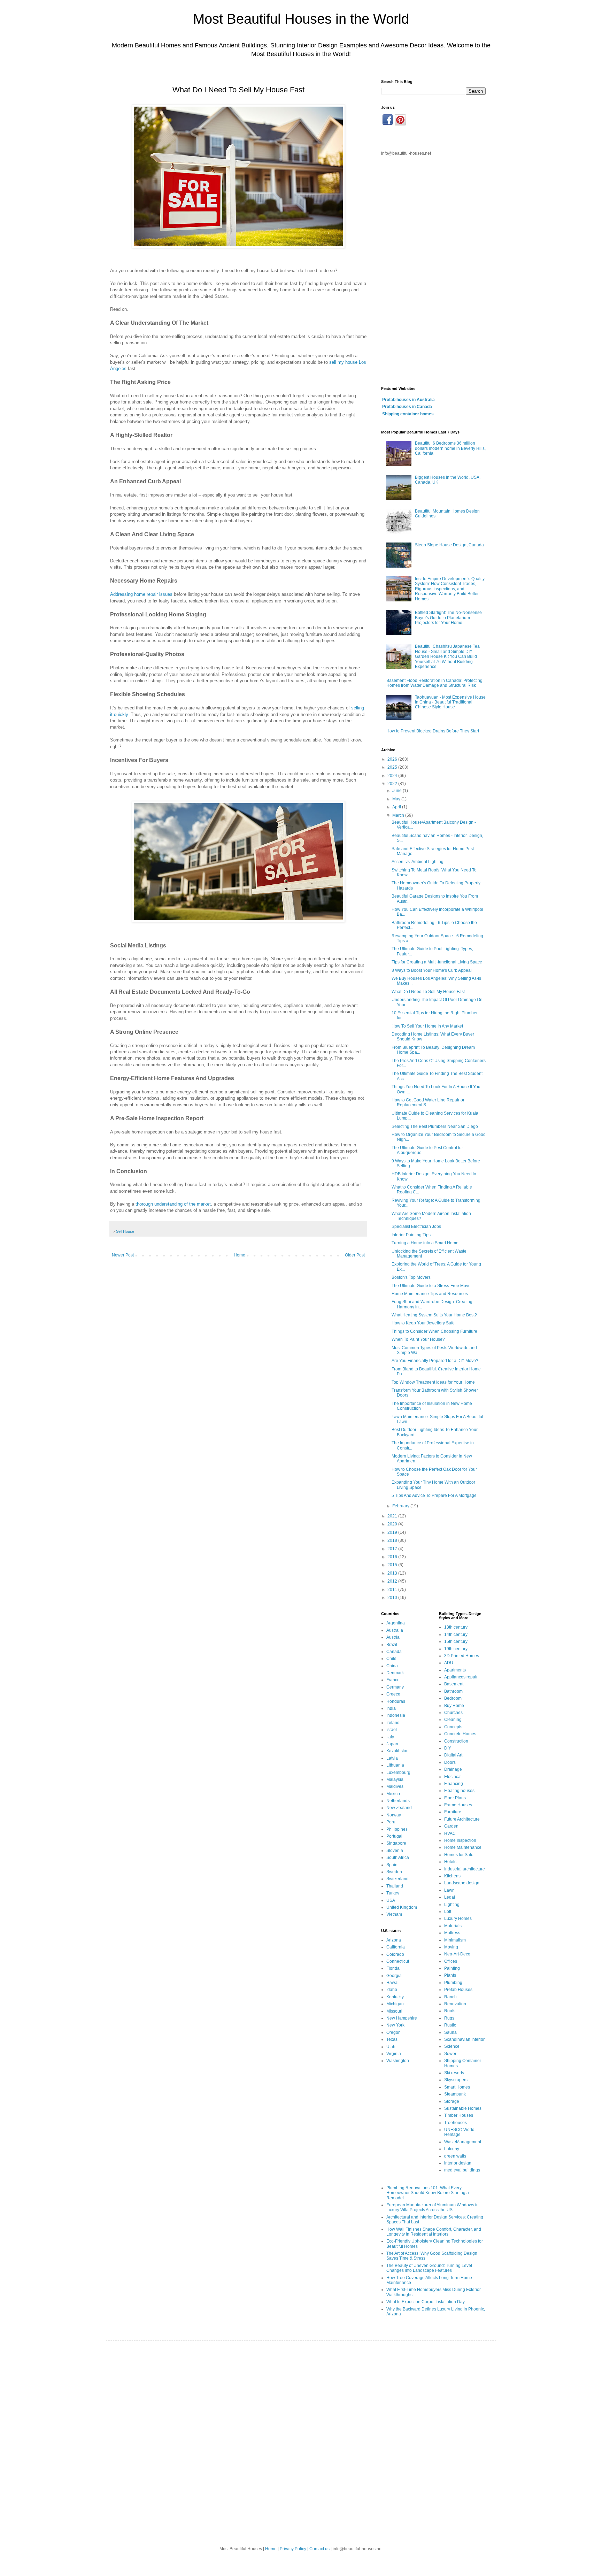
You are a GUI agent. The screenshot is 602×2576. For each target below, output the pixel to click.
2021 (393, 1516)
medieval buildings (462, 2170)
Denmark (395, 1673)
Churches (453, 1713)
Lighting (452, 1905)
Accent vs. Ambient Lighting (418, 862)
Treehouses (456, 2123)
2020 (393, 1524)
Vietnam (394, 1914)
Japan (392, 1744)
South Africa (398, 1858)
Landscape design (462, 1883)
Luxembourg (398, 1773)
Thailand (395, 1886)
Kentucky (395, 1997)
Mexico (393, 1794)
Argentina (396, 1623)
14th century (456, 1635)
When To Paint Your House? (418, 1339)
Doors (450, 1762)
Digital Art (453, 1755)
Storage (452, 2101)
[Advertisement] (433, 271)
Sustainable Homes (463, 2108)
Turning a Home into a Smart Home (425, 1243)
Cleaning (453, 1720)
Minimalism (455, 1940)
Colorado (395, 1954)
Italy (390, 1737)
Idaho (392, 1990)
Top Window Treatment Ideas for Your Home (433, 1382)
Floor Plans (455, 1798)
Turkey (393, 1893)
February (401, 1506)
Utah (391, 2047)
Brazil (392, 1645)
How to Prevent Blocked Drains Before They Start (433, 731)
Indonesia (396, 1715)
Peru (391, 1822)
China (392, 1666)
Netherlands (398, 1801)
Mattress (452, 1933)
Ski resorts (454, 2073)
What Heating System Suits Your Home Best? (434, 1315)
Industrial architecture (465, 1869)
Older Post (355, 1255)
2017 (393, 1549)
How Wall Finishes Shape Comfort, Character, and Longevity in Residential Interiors (434, 2232)
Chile (391, 1659)
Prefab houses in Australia (408, 400)
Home (240, 1255)
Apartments (455, 1670)
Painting (452, 1968)
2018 (393, 1540)
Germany (395, 1687)
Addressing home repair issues (141, 594)
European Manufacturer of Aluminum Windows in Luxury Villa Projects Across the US (433, 2207)
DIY (448, 1748)
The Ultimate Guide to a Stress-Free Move (431, 1286)
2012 (393, 1581)
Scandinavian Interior (464, 2039)
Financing (454, 1784)
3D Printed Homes (462, 1656)
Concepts (453, 1727)
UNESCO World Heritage (459, 2132)
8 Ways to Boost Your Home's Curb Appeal (432, 970)
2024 (393, 776)
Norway (394, 1815)
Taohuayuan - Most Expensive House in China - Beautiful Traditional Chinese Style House (450, 702)
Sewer (450, 2054)
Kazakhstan (398, 1751)
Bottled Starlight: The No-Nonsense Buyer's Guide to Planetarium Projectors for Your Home (448, 618)
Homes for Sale (459, 1855)
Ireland (393, 1723)
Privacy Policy (293, 2549)
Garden (451, 1826)
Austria (393, 1637)
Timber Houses (459, 2115)
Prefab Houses (458, 1990)
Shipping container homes (408, 414)
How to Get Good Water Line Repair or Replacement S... (428, 1102)
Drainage (453, 1769)
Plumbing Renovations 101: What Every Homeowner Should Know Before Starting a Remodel (428, 2193)
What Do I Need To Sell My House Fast (428, 992)
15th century (456, 1641)
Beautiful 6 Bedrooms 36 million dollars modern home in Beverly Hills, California (450, 448)
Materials (453, 1926)
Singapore (396, 1843)
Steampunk (455, 2094)
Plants (450, 1975)
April (397, 807)
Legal (450, 1897)
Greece (393, 1694)
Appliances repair (461, 1677)
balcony (452, 2149)
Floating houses (459, 1791)
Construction (456, 1741)
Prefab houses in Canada (407, 407)
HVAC (450, 1833)
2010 (393, 1598)
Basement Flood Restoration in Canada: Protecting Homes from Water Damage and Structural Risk (434, 683)
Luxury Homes (458, 1918)
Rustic (450, 2025)
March (399, 815)
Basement (454, 1684)
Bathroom (453, 1691)
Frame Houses (458, 1805)
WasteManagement (463, 2142)
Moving (451, 1947)
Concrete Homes (460, 1734)
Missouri (394, 2011)
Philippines (397, 1829)
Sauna (450, 2032)
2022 (393, 784)
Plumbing (453, 1983)
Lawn (449, 1890)
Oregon (393, 2032)
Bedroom (453, 1698)
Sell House (125, 1231)
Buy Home (454, 1706)
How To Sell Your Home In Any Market (427, 1026)
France (393, 1680)
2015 (393, 1565)
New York (395, 2025)
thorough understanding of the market (173, 1204)
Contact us (319, 2549)
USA (391, 1900)
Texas (392, 2039)
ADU (449, 1663)
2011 (393, 1590)
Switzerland (398, 1879)
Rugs (449, 2018)
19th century (456, 1649)
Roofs (450, 2011)
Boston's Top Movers (411, 1277)
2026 (393, 759)
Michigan (395, 2004)
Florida (393, 1968)
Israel (392, 1730)
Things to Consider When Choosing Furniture (434, 1331)
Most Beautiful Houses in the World (301, 19)
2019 (393, 1532)
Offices (451, 1961)
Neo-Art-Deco (457, 1954)
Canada (394, 1652)
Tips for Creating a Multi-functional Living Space (437, 962)
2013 (393, 1573)
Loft (448, 1912)
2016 (393, 1557)
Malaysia (395, 1779)
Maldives (395, 1786)
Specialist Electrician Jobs (416, 1227)
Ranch (450, 1997)
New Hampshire (402, 2018)
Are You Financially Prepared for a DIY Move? (435, 1361)
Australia (395, 1630)
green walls (455, 2156)
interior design (458, 2163)
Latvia (392, 1758)
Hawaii (393, 1983)
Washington (398, 2061)
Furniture (453, 1812)
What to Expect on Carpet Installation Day (426, 2302)
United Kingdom (402, 1907)
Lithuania (395, 1765)
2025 (393, 767)
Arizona (394, 1940)
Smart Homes (457, 2087)
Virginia (394, 2054)
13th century (456, 1627)
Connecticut (398, 1961)
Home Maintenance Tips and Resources (430, 1294)
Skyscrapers (456, 2080)
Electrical (453, 1777)
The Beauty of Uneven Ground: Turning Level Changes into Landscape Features (429, 2268)
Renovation (455, 2004)
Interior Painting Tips (411, 1235)
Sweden (394, 1872)
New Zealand (399, 1808)
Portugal (394, 1836)
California (396, 1947)
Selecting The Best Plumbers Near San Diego (435, 1126)
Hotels (450, 1862)
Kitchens (452, 1876)
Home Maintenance (463, 1847)
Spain (392, 1865)
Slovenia (395, 1851)
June (398, 791)
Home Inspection (460, 1840)
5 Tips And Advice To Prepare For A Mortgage (434, 1495)
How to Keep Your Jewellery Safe (423, 1323)
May (397, 799)
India (391, 1708)
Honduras (396, 1701)
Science (452, 2046)
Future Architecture (462, 1819)
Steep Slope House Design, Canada (449, 545)
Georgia (394, 1976)
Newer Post (123, 1255)
